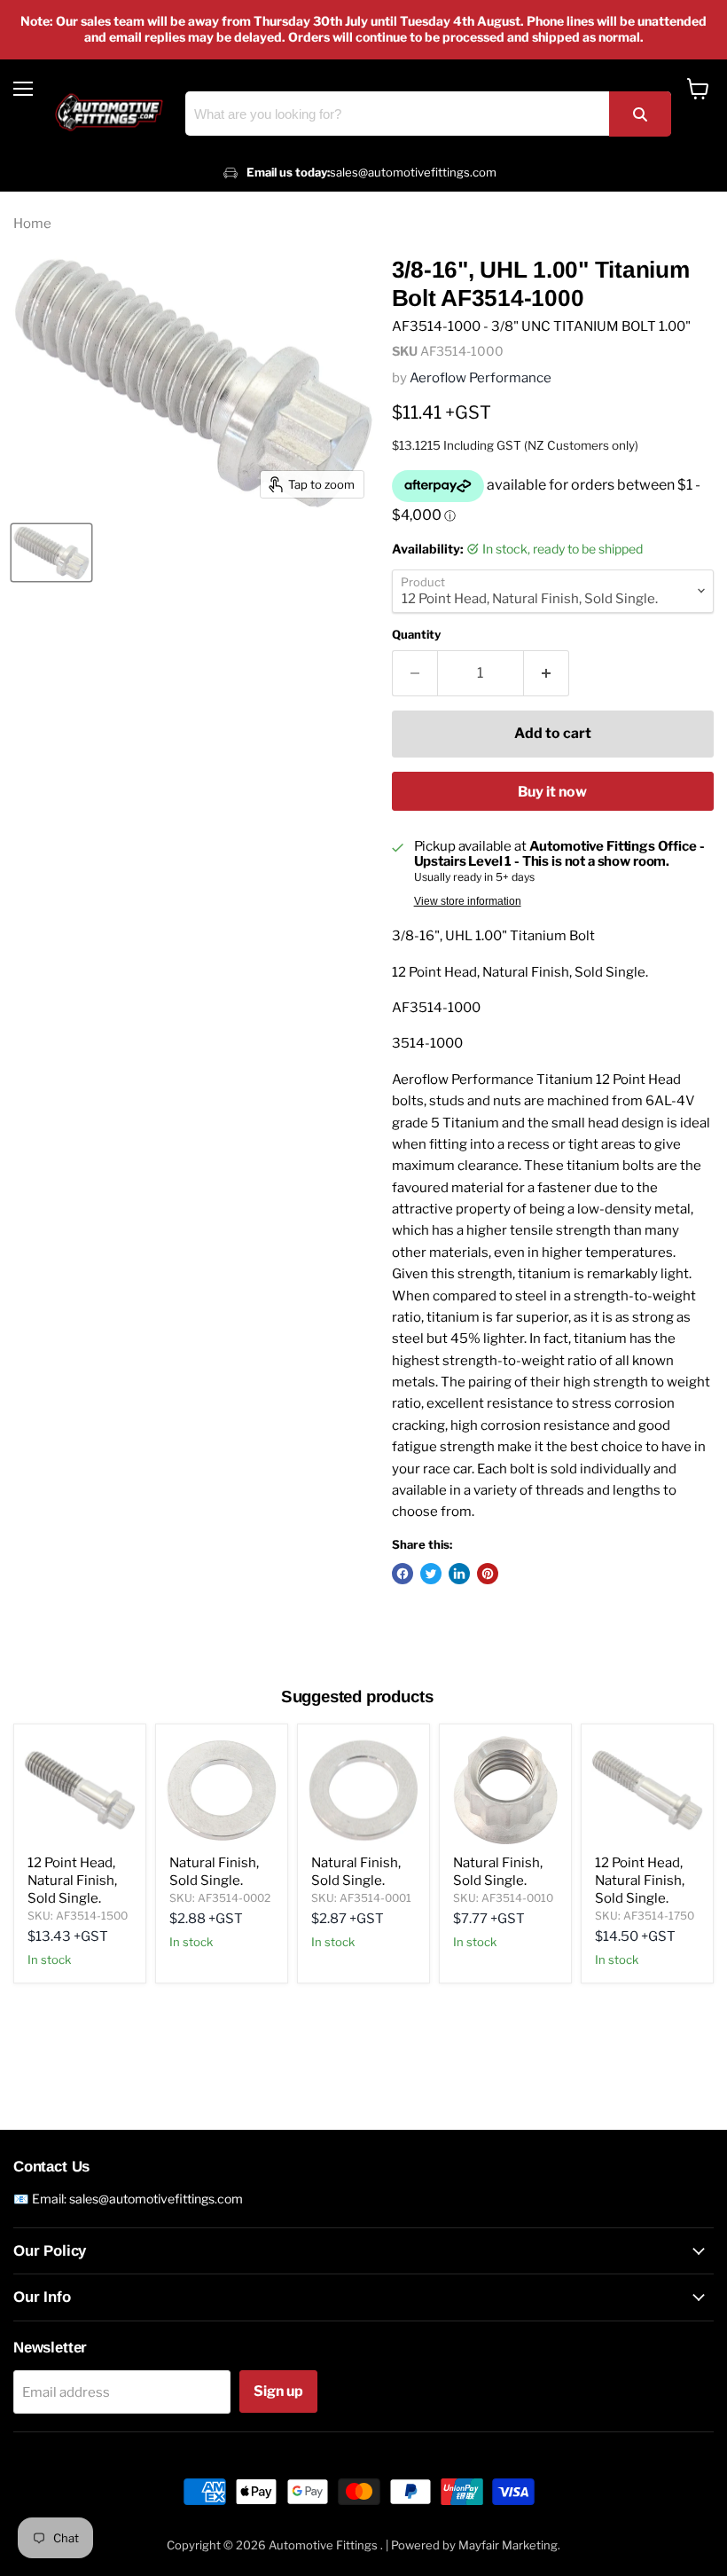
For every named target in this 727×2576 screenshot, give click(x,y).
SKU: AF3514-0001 (361, 1898)
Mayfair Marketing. (509, 2545)
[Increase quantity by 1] (547, 673)
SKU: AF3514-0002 (220, 1898)
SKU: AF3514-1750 (645, 1916)
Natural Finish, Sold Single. (214, 1872)
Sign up (278, 2391)
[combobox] (428, 114)
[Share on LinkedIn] (459, 1574)
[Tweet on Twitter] (431, 1574)
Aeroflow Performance (481, 378)
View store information (468, 901)
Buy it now (552, 792)
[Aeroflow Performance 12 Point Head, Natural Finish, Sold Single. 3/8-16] (51, 553)
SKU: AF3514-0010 (503, 1898)
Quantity (416, 635)
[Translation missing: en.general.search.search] (640, 114)
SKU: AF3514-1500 (78, 1916)
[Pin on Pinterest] (488, 1574)
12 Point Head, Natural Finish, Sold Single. (72, 1880)
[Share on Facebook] (403, 1574)
